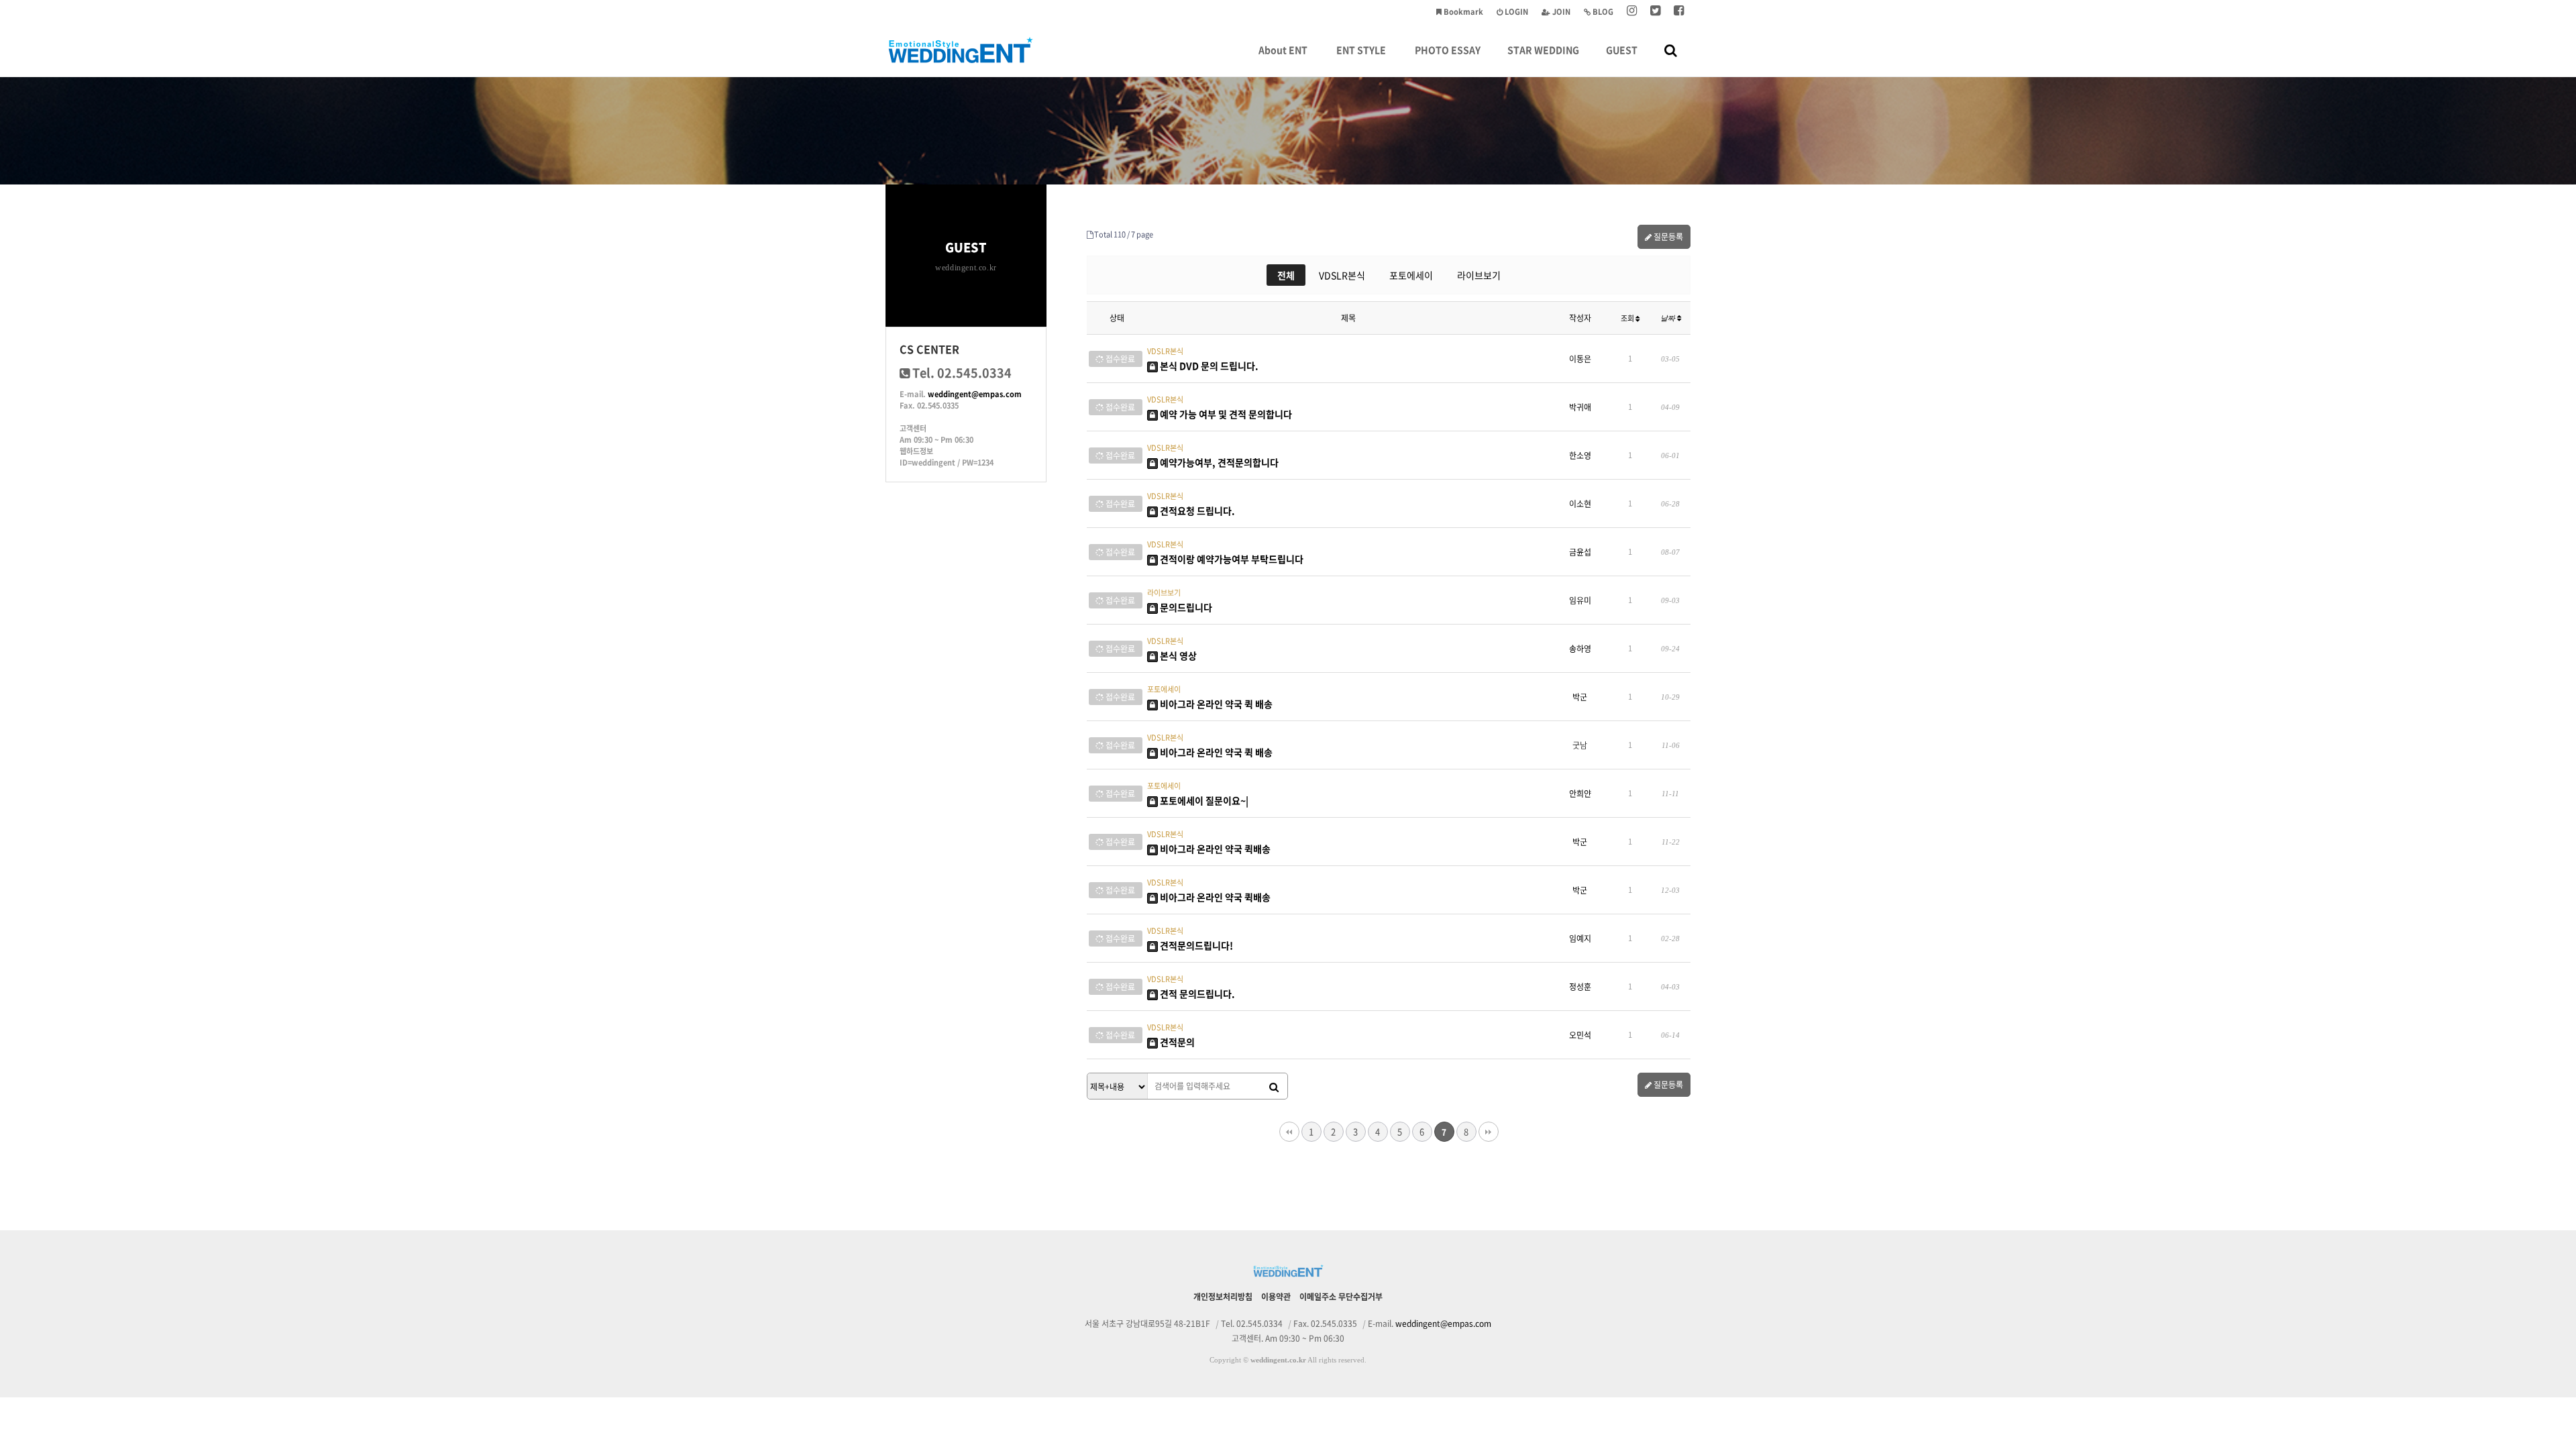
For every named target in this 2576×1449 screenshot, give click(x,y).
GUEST (1622, 50)
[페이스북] (1679, 12)
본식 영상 (1177, 655)
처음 (1289, 1132)
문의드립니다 (1185, 607)
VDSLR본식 (1342, 275)
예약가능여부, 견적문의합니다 (1218, 462)
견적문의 (1176, 1042)
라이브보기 (1479, 275)
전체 (1286, 275)
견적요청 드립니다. (1196, 511)
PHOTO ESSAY (1448, 50)
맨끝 (1489, 1132)
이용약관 (1276, 1297)
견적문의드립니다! (1195, 945)
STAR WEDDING (1543, 50)
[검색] (1274, 1087)
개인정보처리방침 (1223, 1297)
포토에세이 (1411, 275)
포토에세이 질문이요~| (1203, 800)
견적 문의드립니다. (1196, 994)
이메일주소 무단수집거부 (1341, 1297)
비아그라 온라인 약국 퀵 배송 (1215, 704)
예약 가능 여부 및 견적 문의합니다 (1225, 414)
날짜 (1669, 318)
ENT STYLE (1361, 50)
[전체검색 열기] (1671, 50)
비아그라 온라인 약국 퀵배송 (1214, 849)
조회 (1628, 318)
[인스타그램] (1632, 12)
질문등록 (1667, 237)
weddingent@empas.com (975, 394)
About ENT (1283, 50)
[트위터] (1655, 12)
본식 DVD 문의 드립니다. (1208, 366)
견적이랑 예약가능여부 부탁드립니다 (1231, 559)
